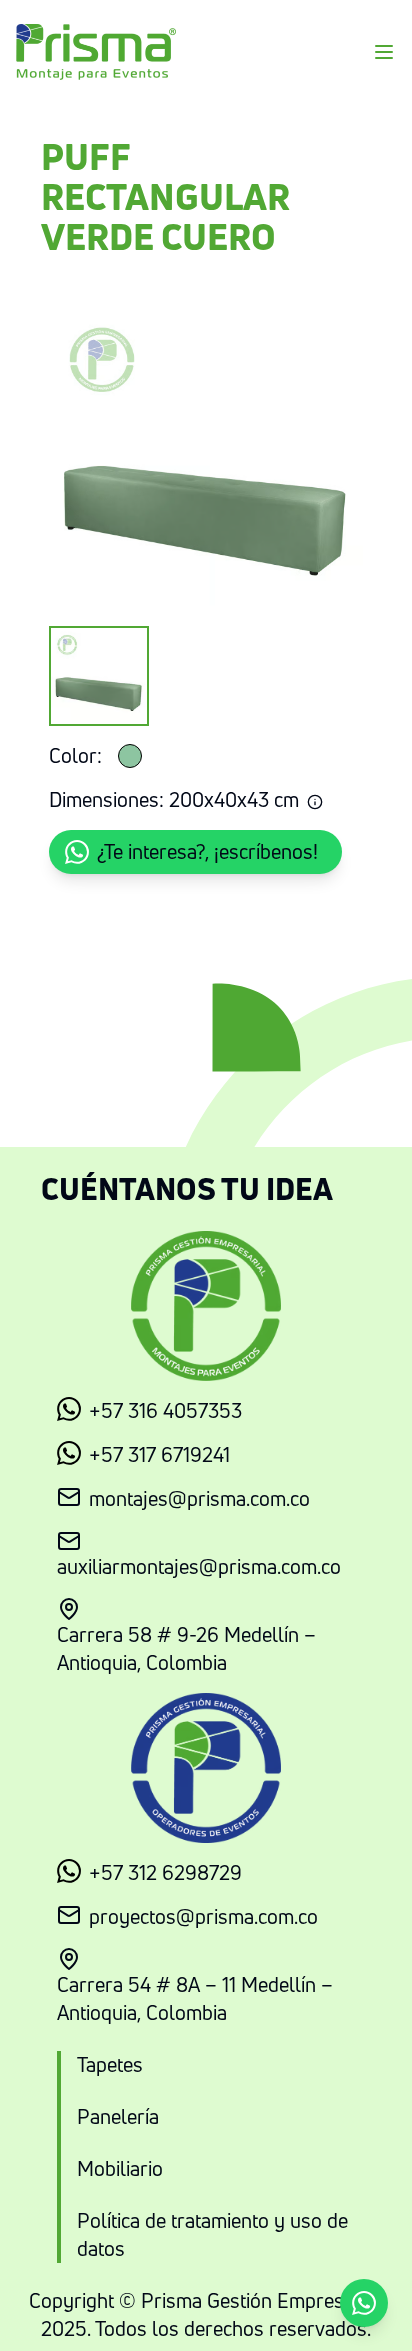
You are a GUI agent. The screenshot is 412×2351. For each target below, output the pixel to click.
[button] (195, 852)
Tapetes (110, 2064)
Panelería (118, 2116)
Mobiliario (120, 2168)
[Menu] (384, 52)
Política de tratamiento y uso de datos (212, 2234)
